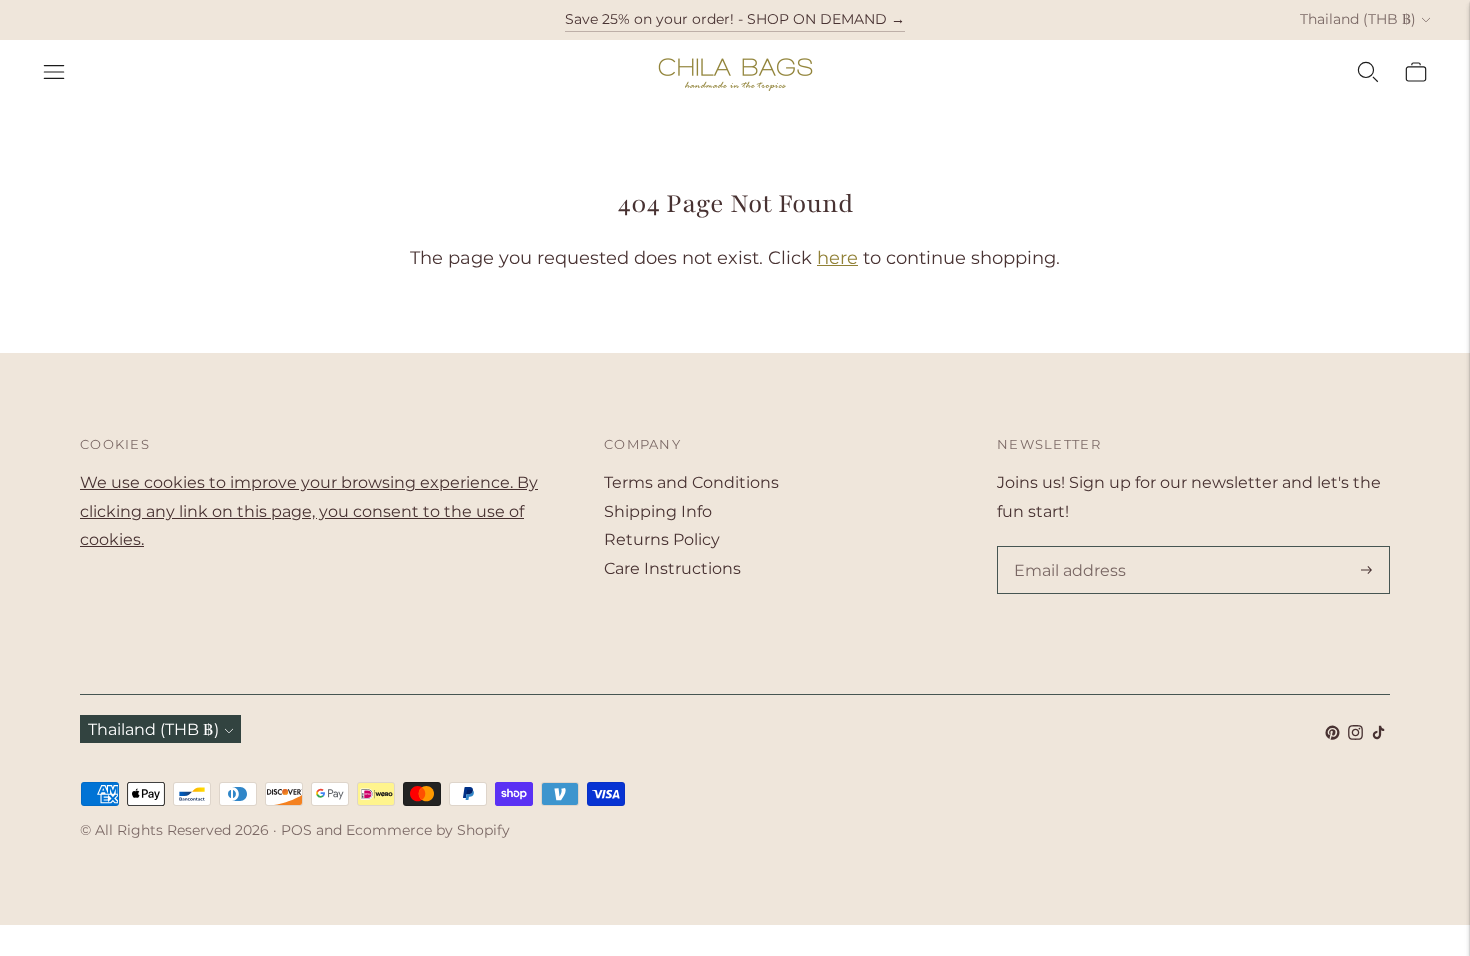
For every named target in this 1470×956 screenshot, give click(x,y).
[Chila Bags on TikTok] (1378, 734)
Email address (1066, 548)
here (837, 258)
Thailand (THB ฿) (1358, 19)
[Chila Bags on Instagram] (1355, 734)
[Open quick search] (1368, 72)
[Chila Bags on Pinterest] (1332, 734)
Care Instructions (672, 568)
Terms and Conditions (691, 482)
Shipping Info (658, 511)
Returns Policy (662, 539)
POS (296, 830)
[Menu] (54, 72)
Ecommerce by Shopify (428, 830)
